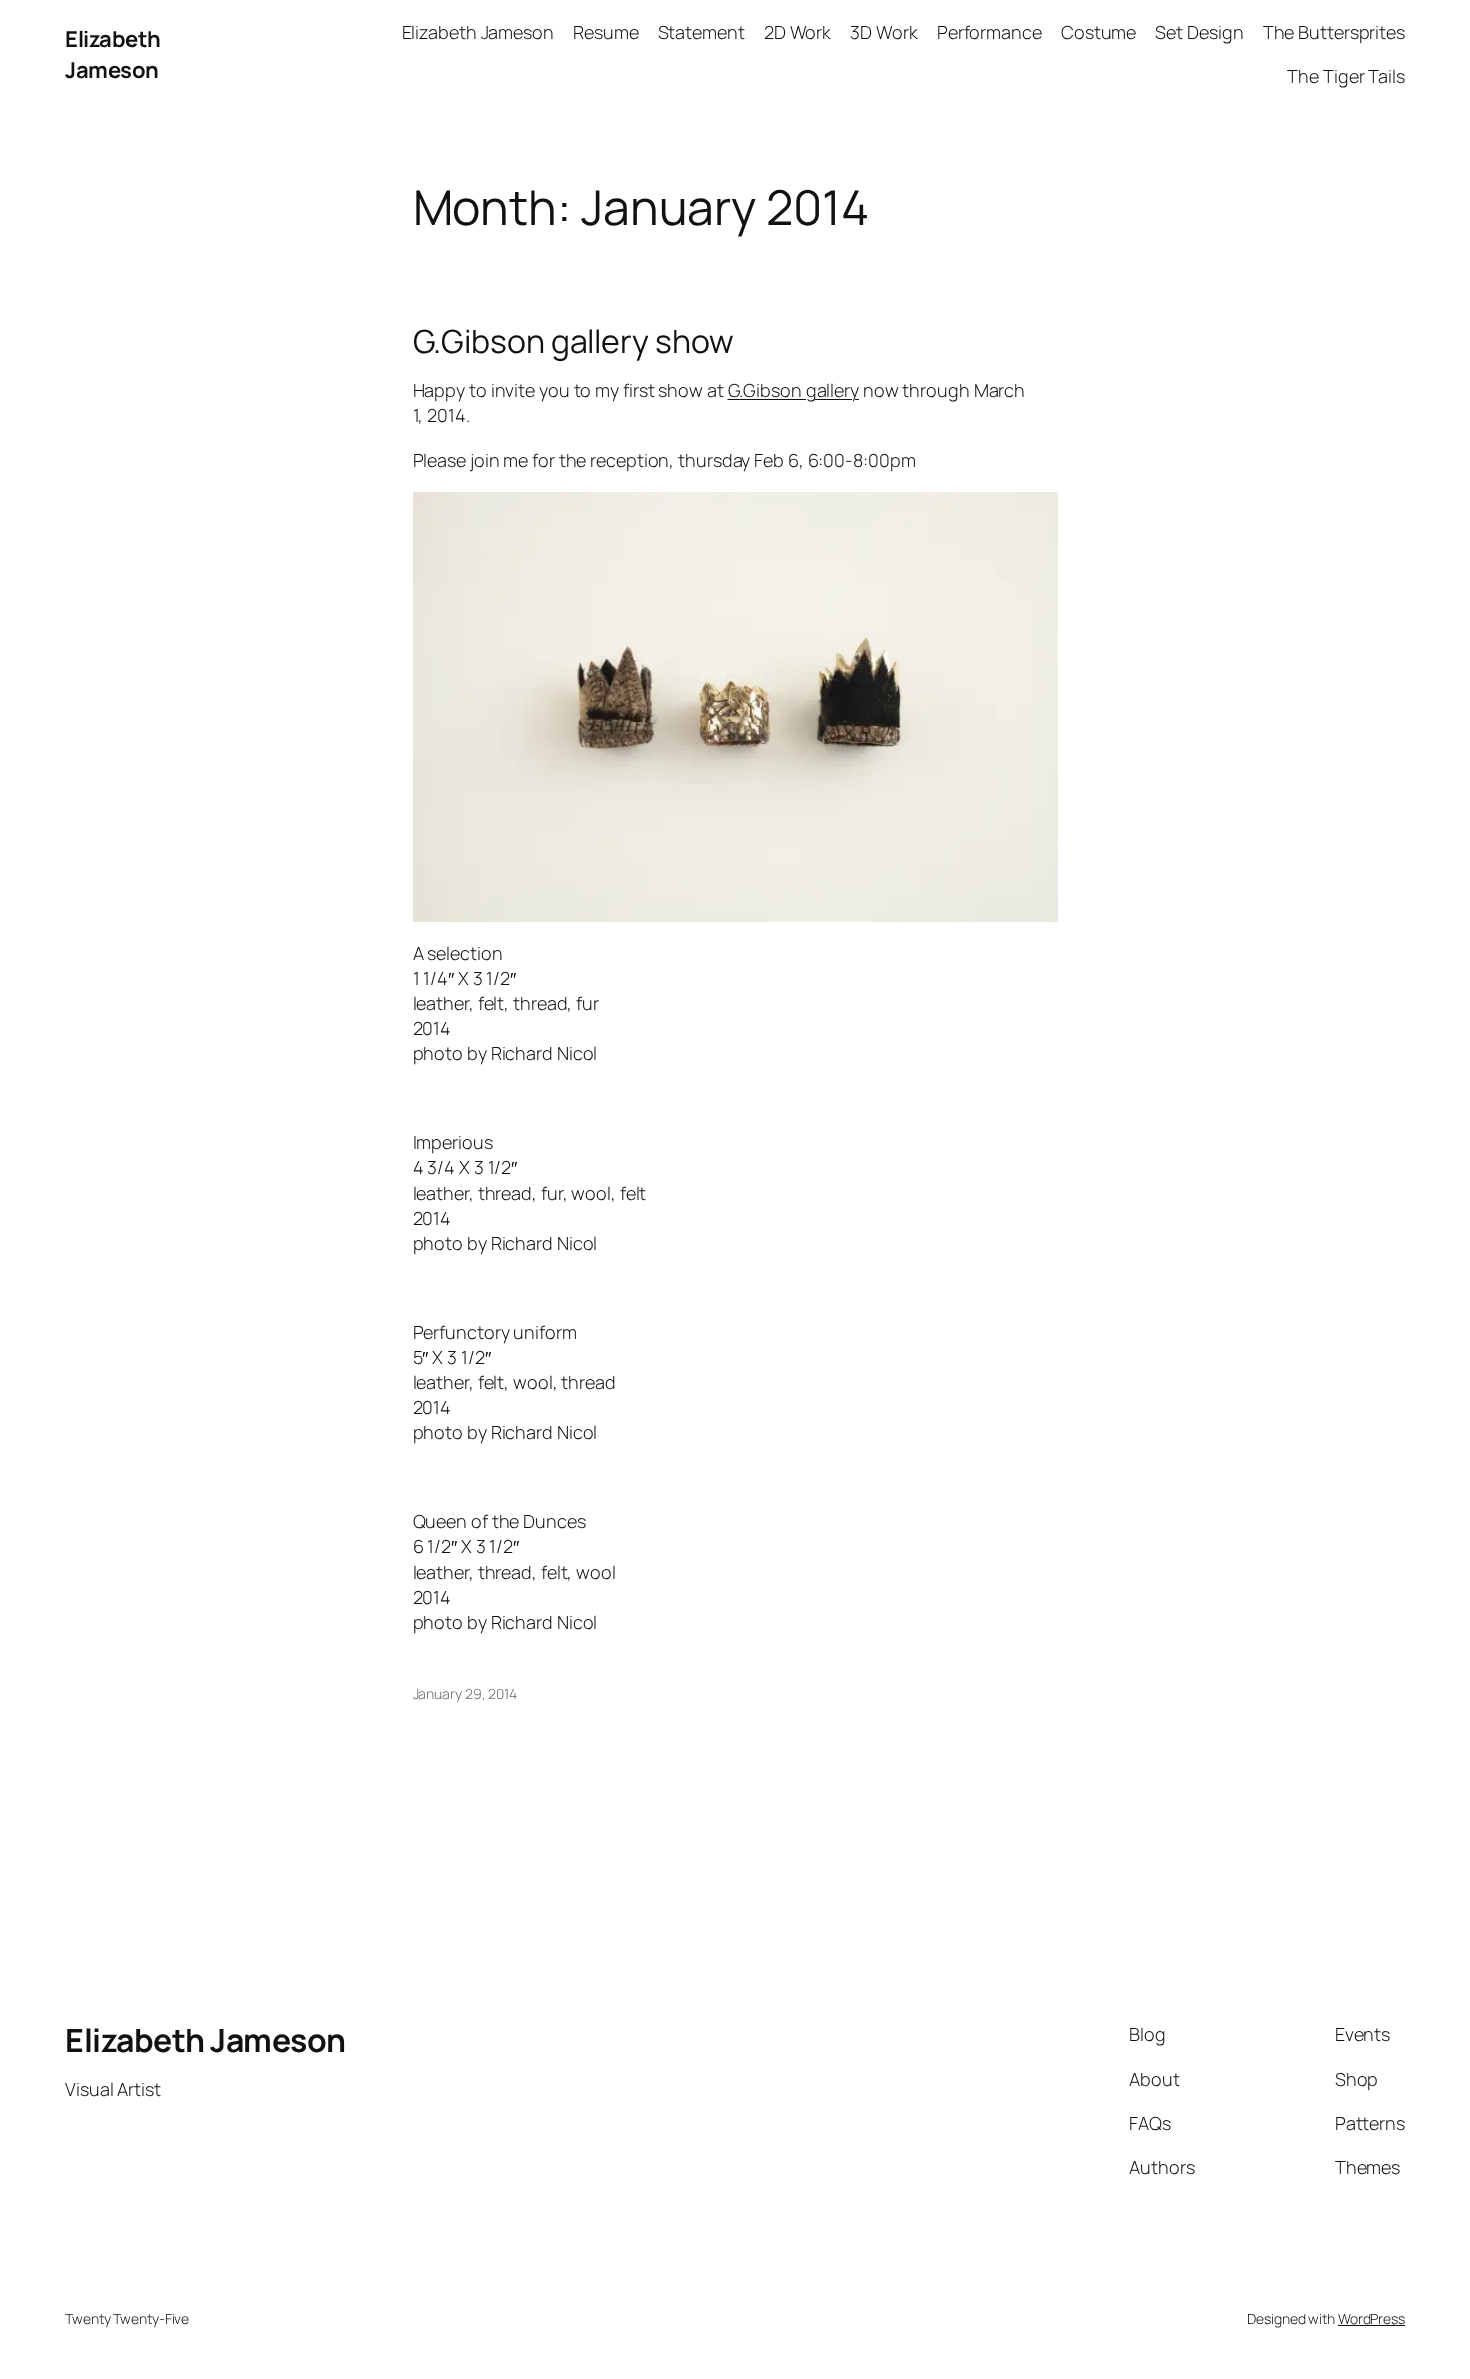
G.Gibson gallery (793, 390)
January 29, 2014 (465, 1693)
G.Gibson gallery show (573, 341)
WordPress (1371, 2318)
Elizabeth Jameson (113, 54)
